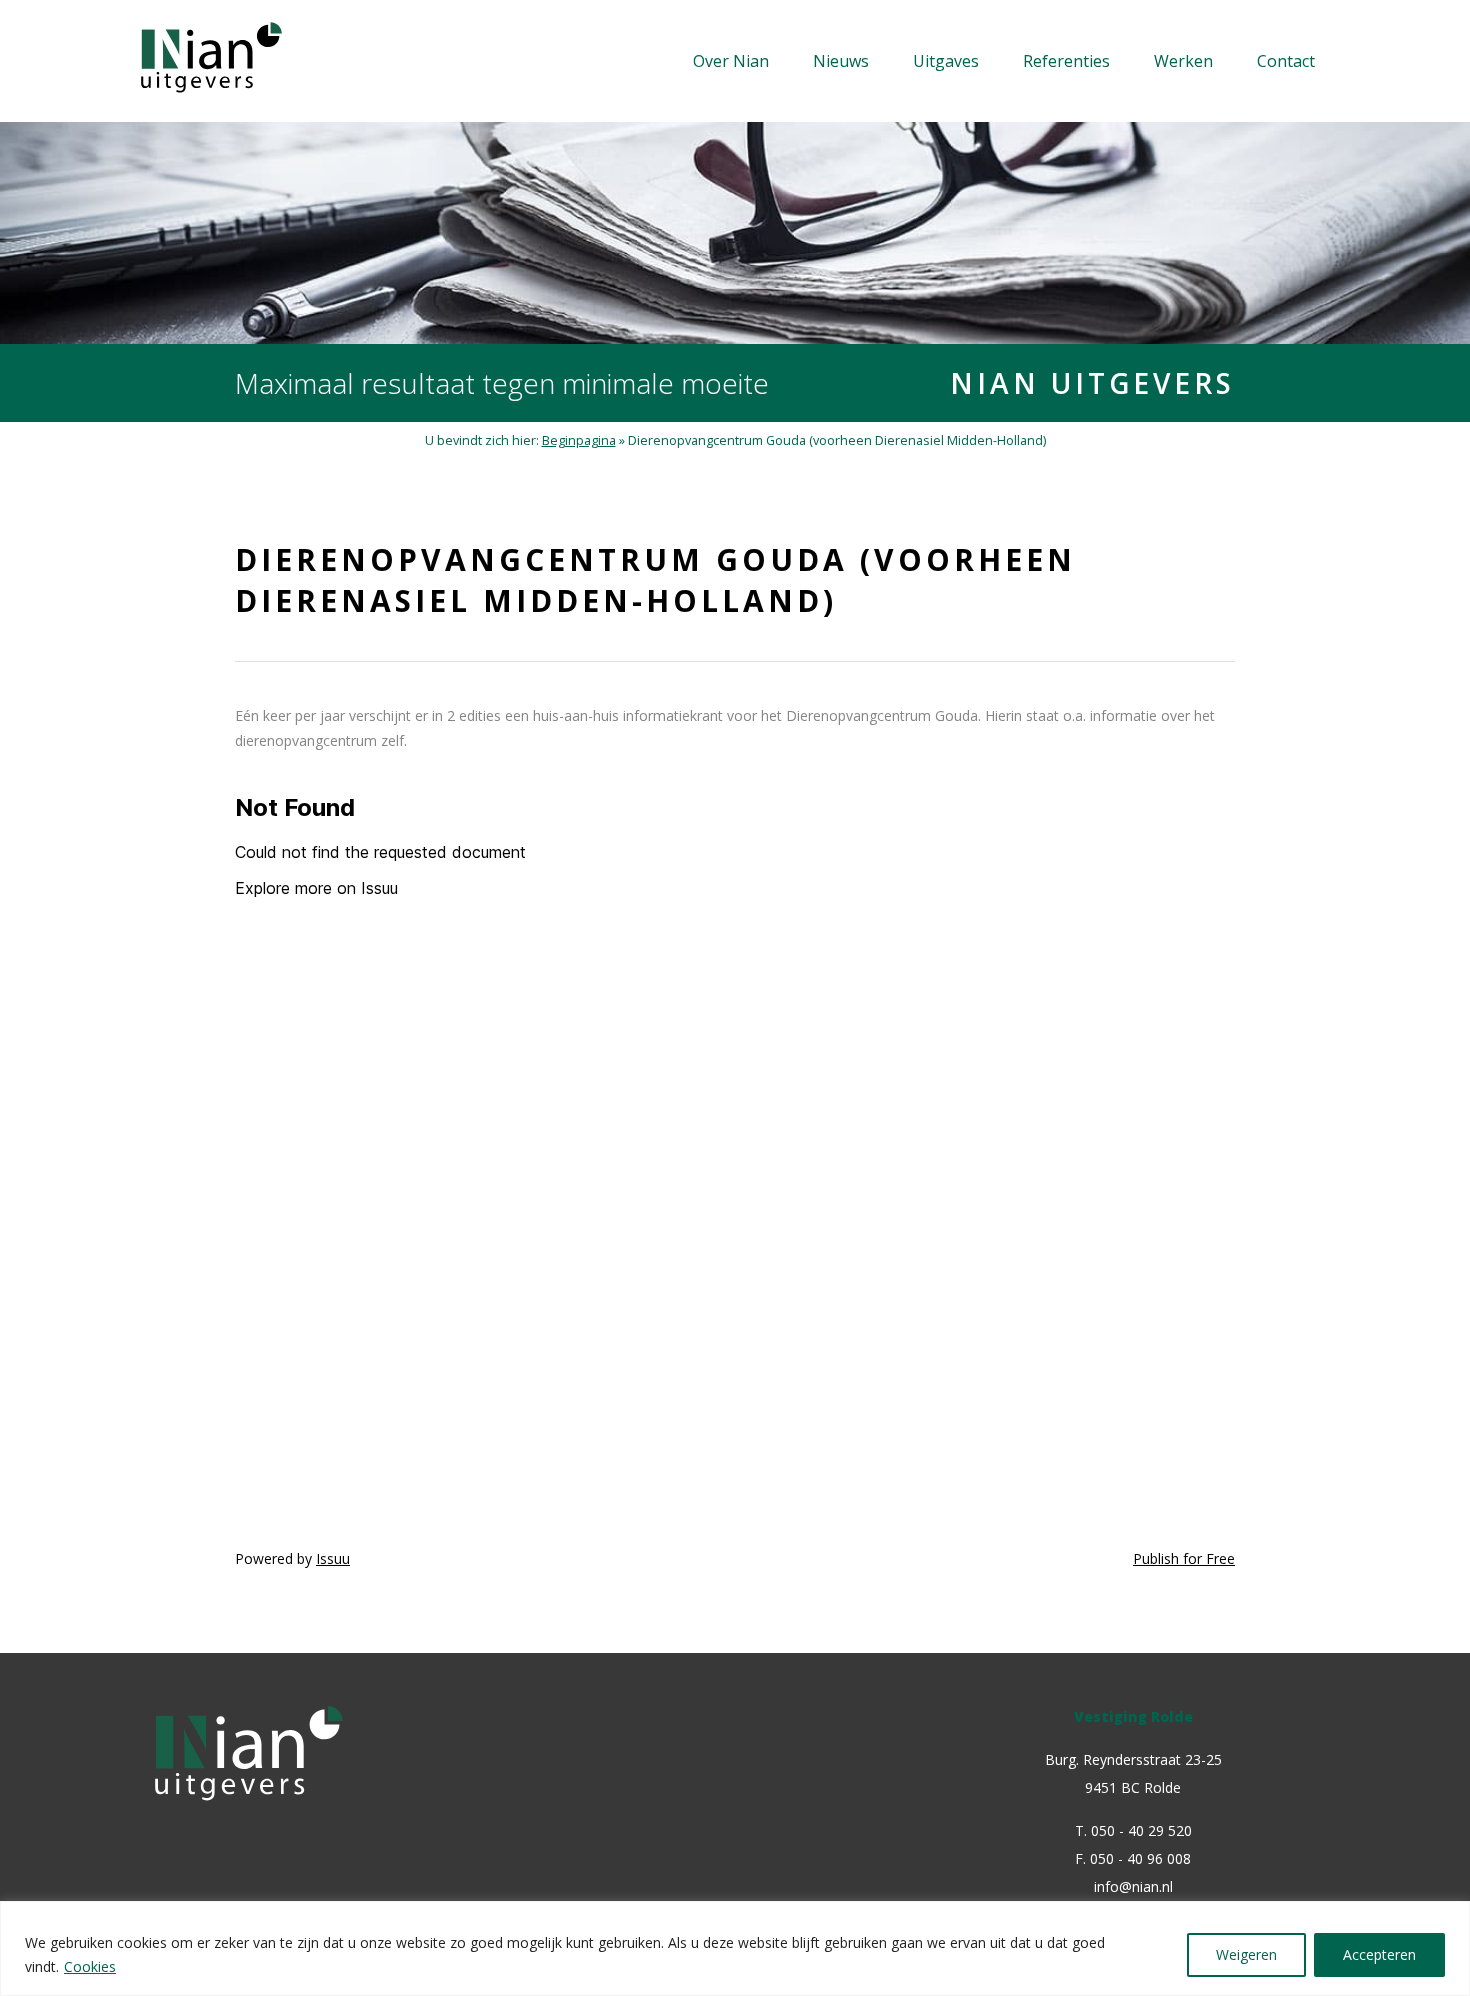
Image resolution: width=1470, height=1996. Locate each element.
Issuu (333, 1558)
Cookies (90, 1966)
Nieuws (841, 61)
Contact (1286, 61)
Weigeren (1246, 1954)
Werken (1183, 61)
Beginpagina (579, 440)
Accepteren (1379, 1954)
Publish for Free (1184, 1558)
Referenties (1066, 61)
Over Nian (731, 61)
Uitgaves (946, 61)
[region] (735, 1948)
